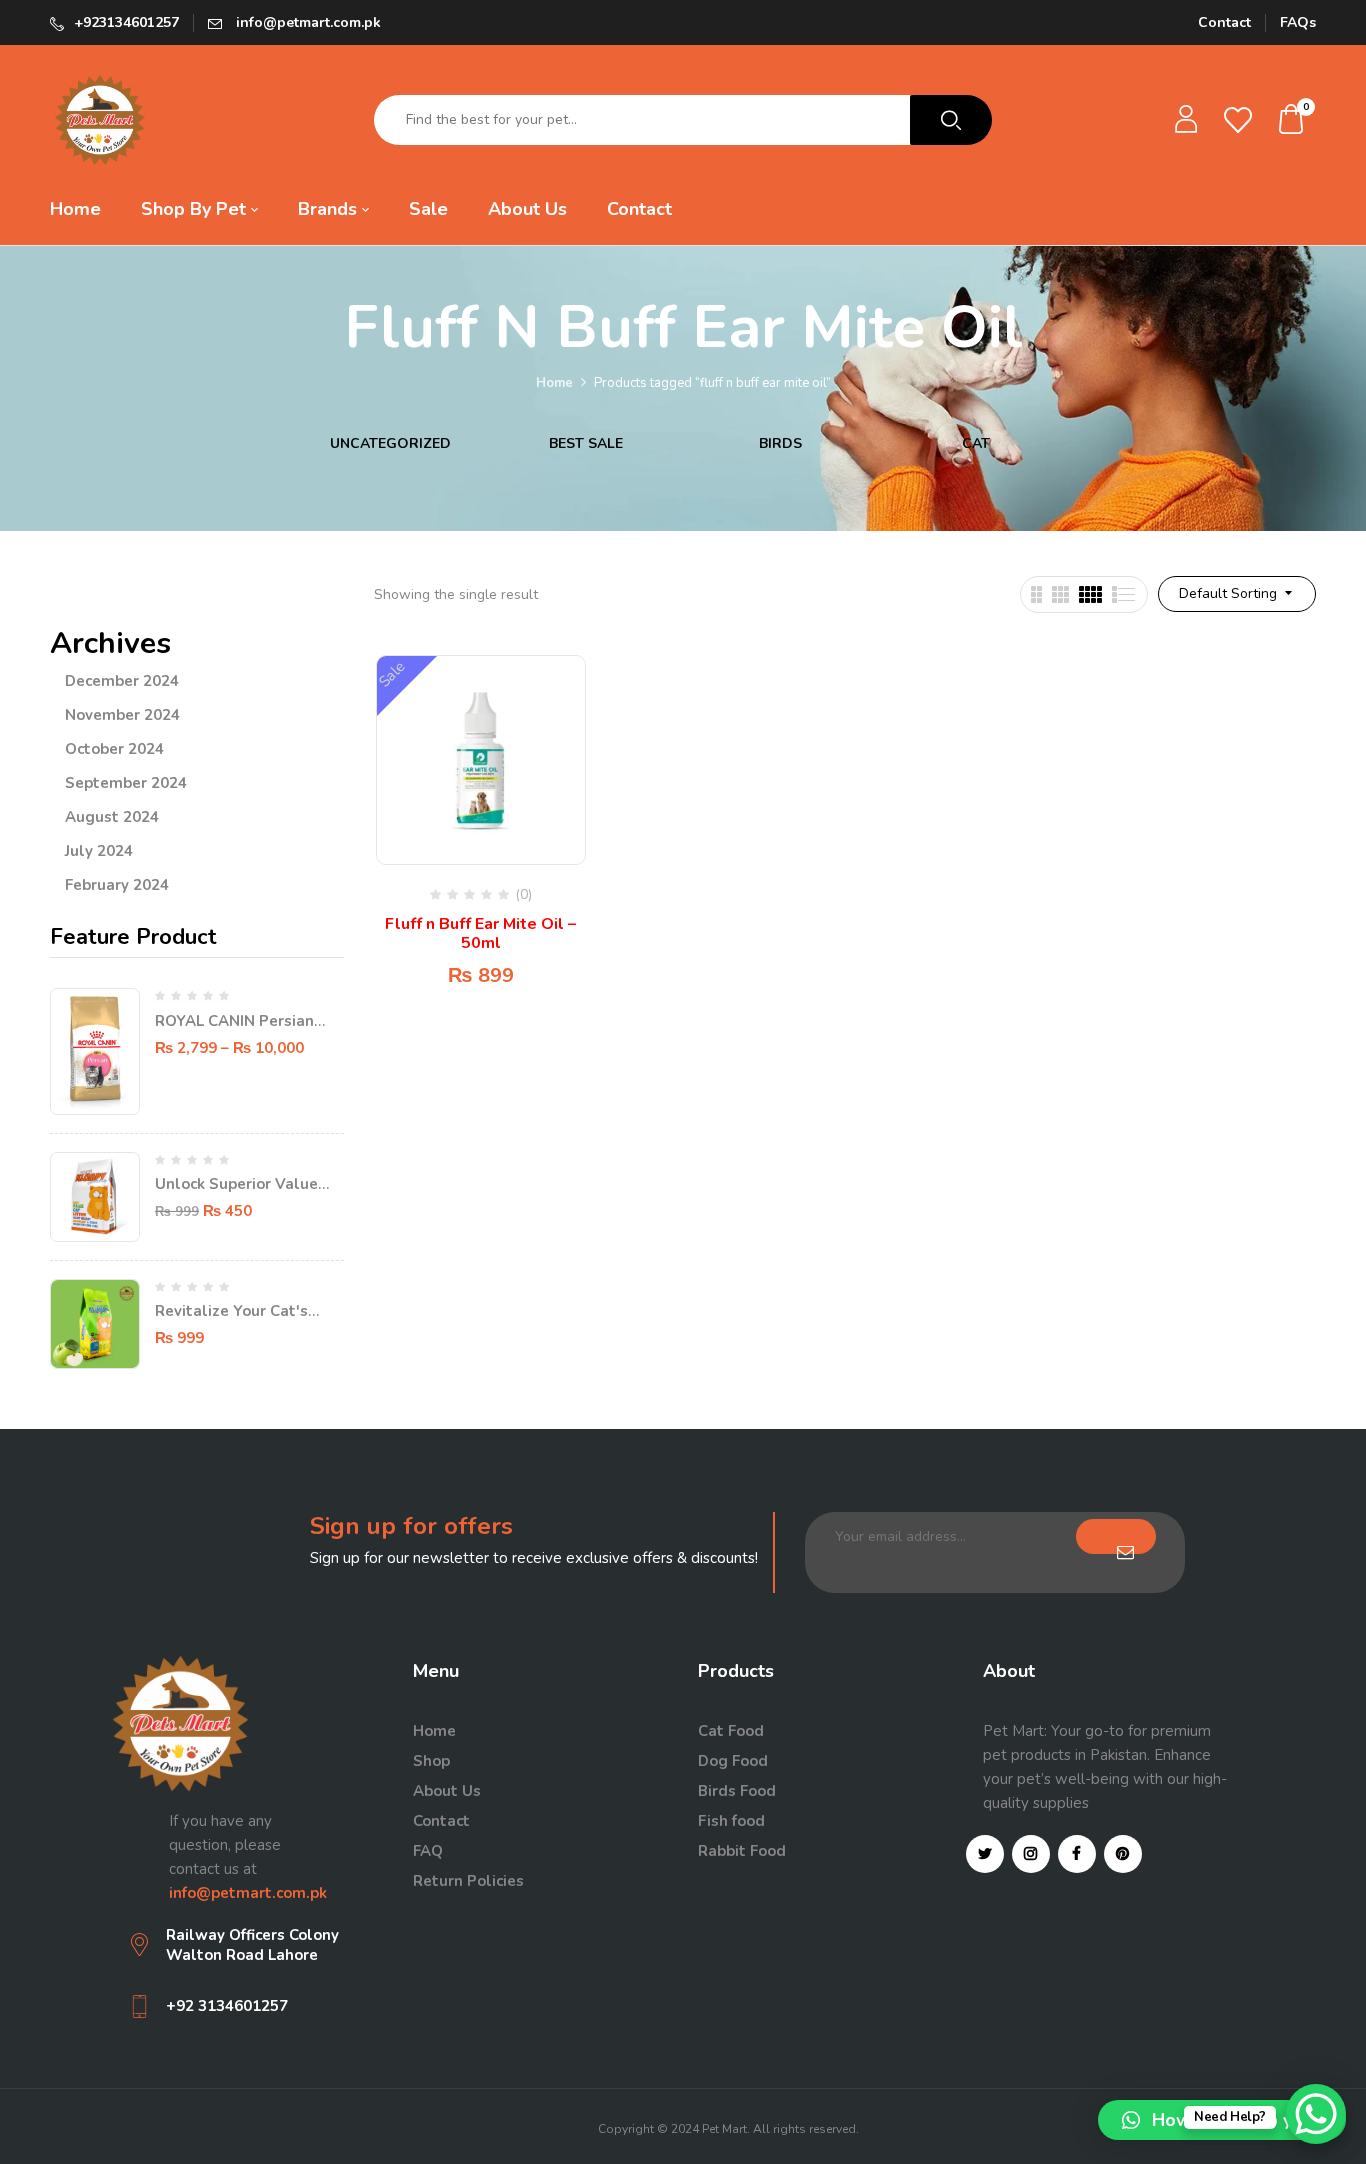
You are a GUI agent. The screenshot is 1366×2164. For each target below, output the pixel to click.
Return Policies (468, 1881)
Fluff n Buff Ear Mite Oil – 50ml (480, 933)
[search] (951, 120)
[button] (1292, 120)
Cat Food (731, 1731)
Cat (976, 444)
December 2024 (122, 681)
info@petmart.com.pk (306, 22)
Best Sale (586, 444)
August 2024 (112, 817)
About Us (447, 1791)
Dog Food (733, 1761)
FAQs (1298, 22)
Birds (780, 444)
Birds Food (737, 1791)
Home (554, 383)
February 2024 (117, 885)
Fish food (731, 1821)
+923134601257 (126, 22)
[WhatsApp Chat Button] (1316, 2114)
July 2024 (99, 851)
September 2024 (126, 783)
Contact (1224, 22)
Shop (431, 1761)
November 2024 (122, 715)
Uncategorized (390, 444)
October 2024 (114, 749)
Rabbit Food (742, 1851)
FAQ (428, 1851)
